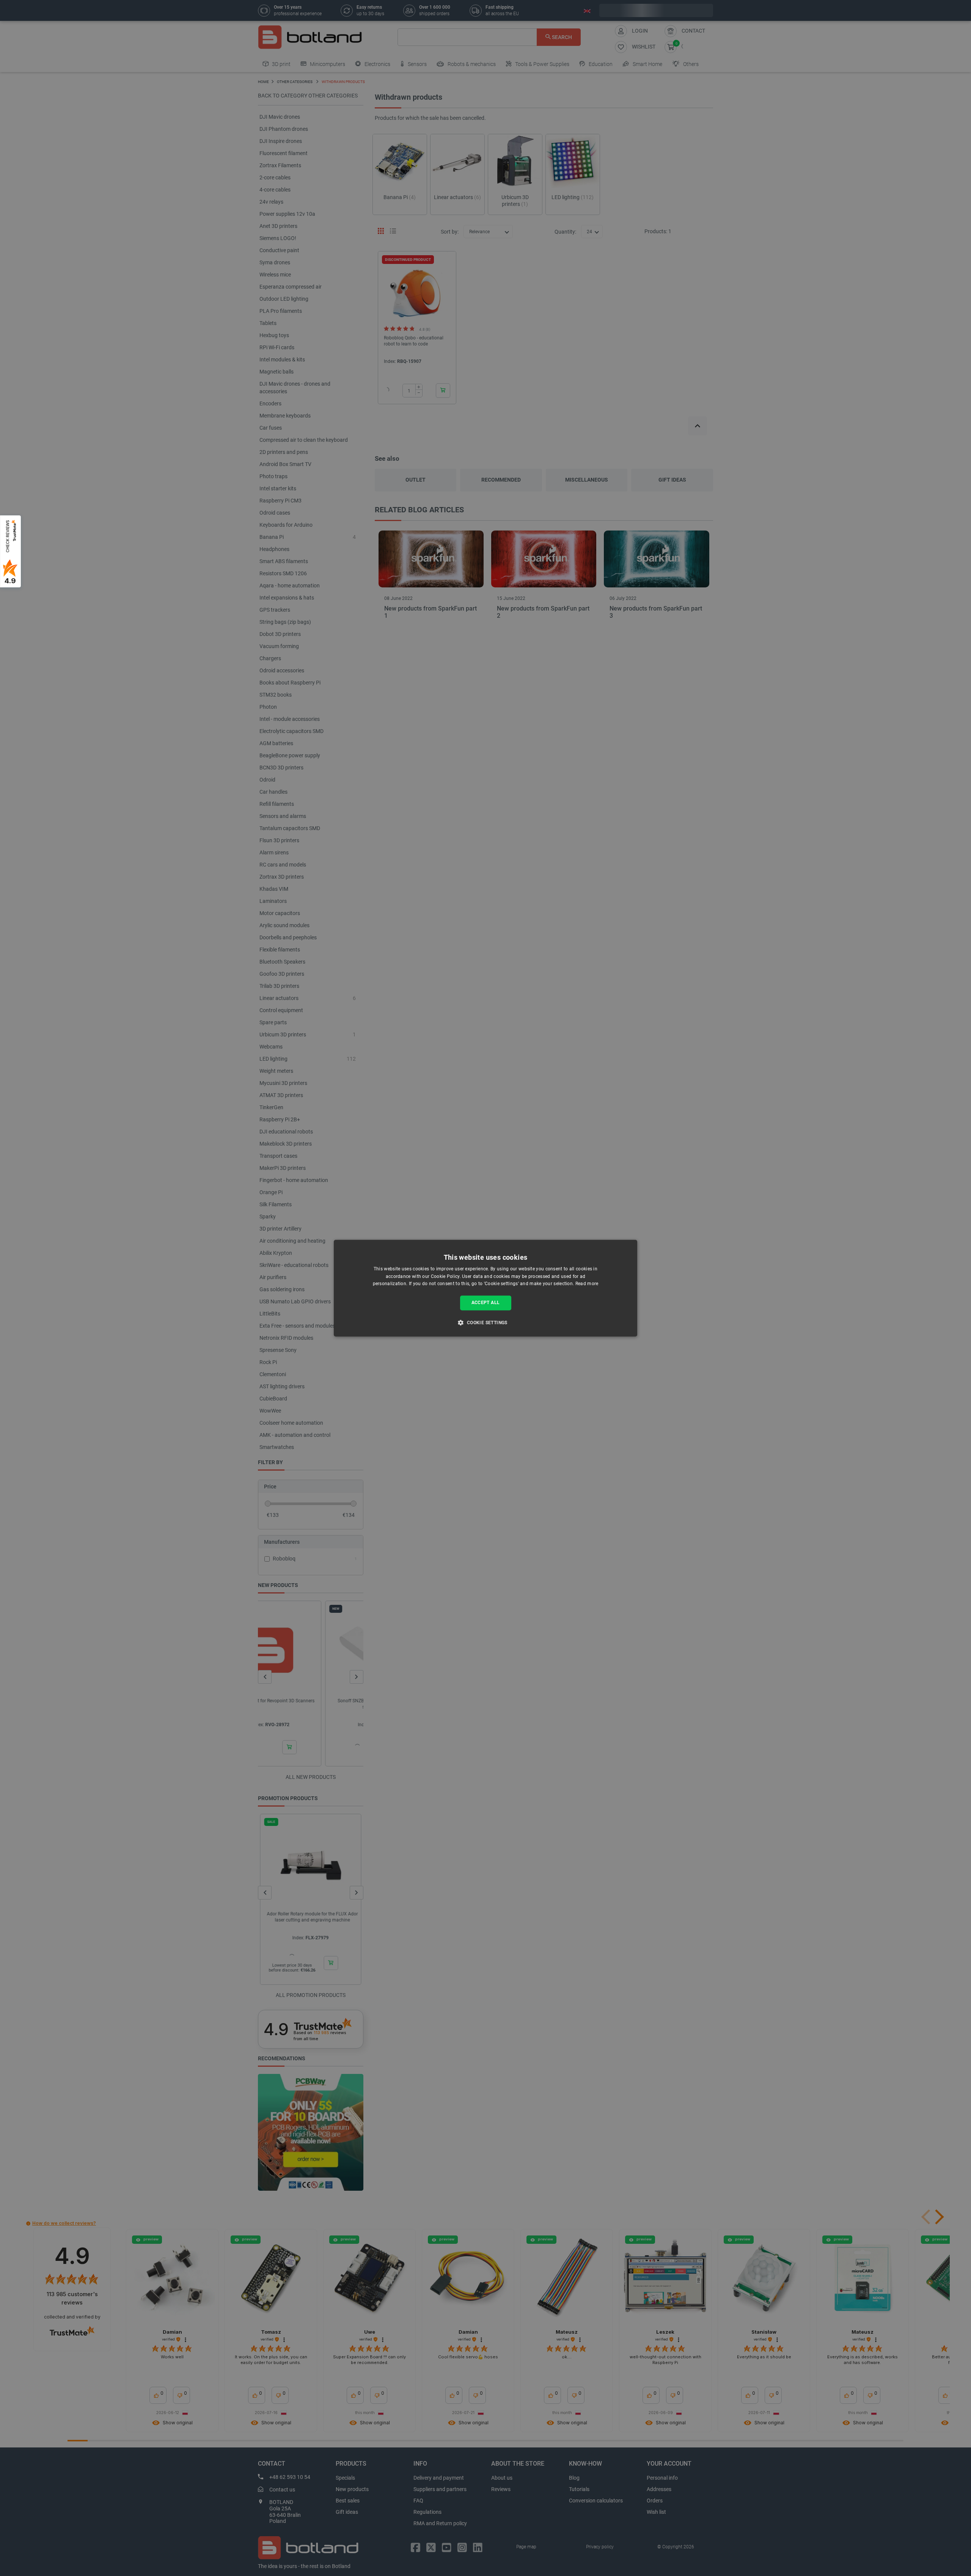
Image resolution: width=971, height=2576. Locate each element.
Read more (587, 1284)
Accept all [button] (486, 1303)
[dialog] (485, 1288)
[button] (485, 1322)
